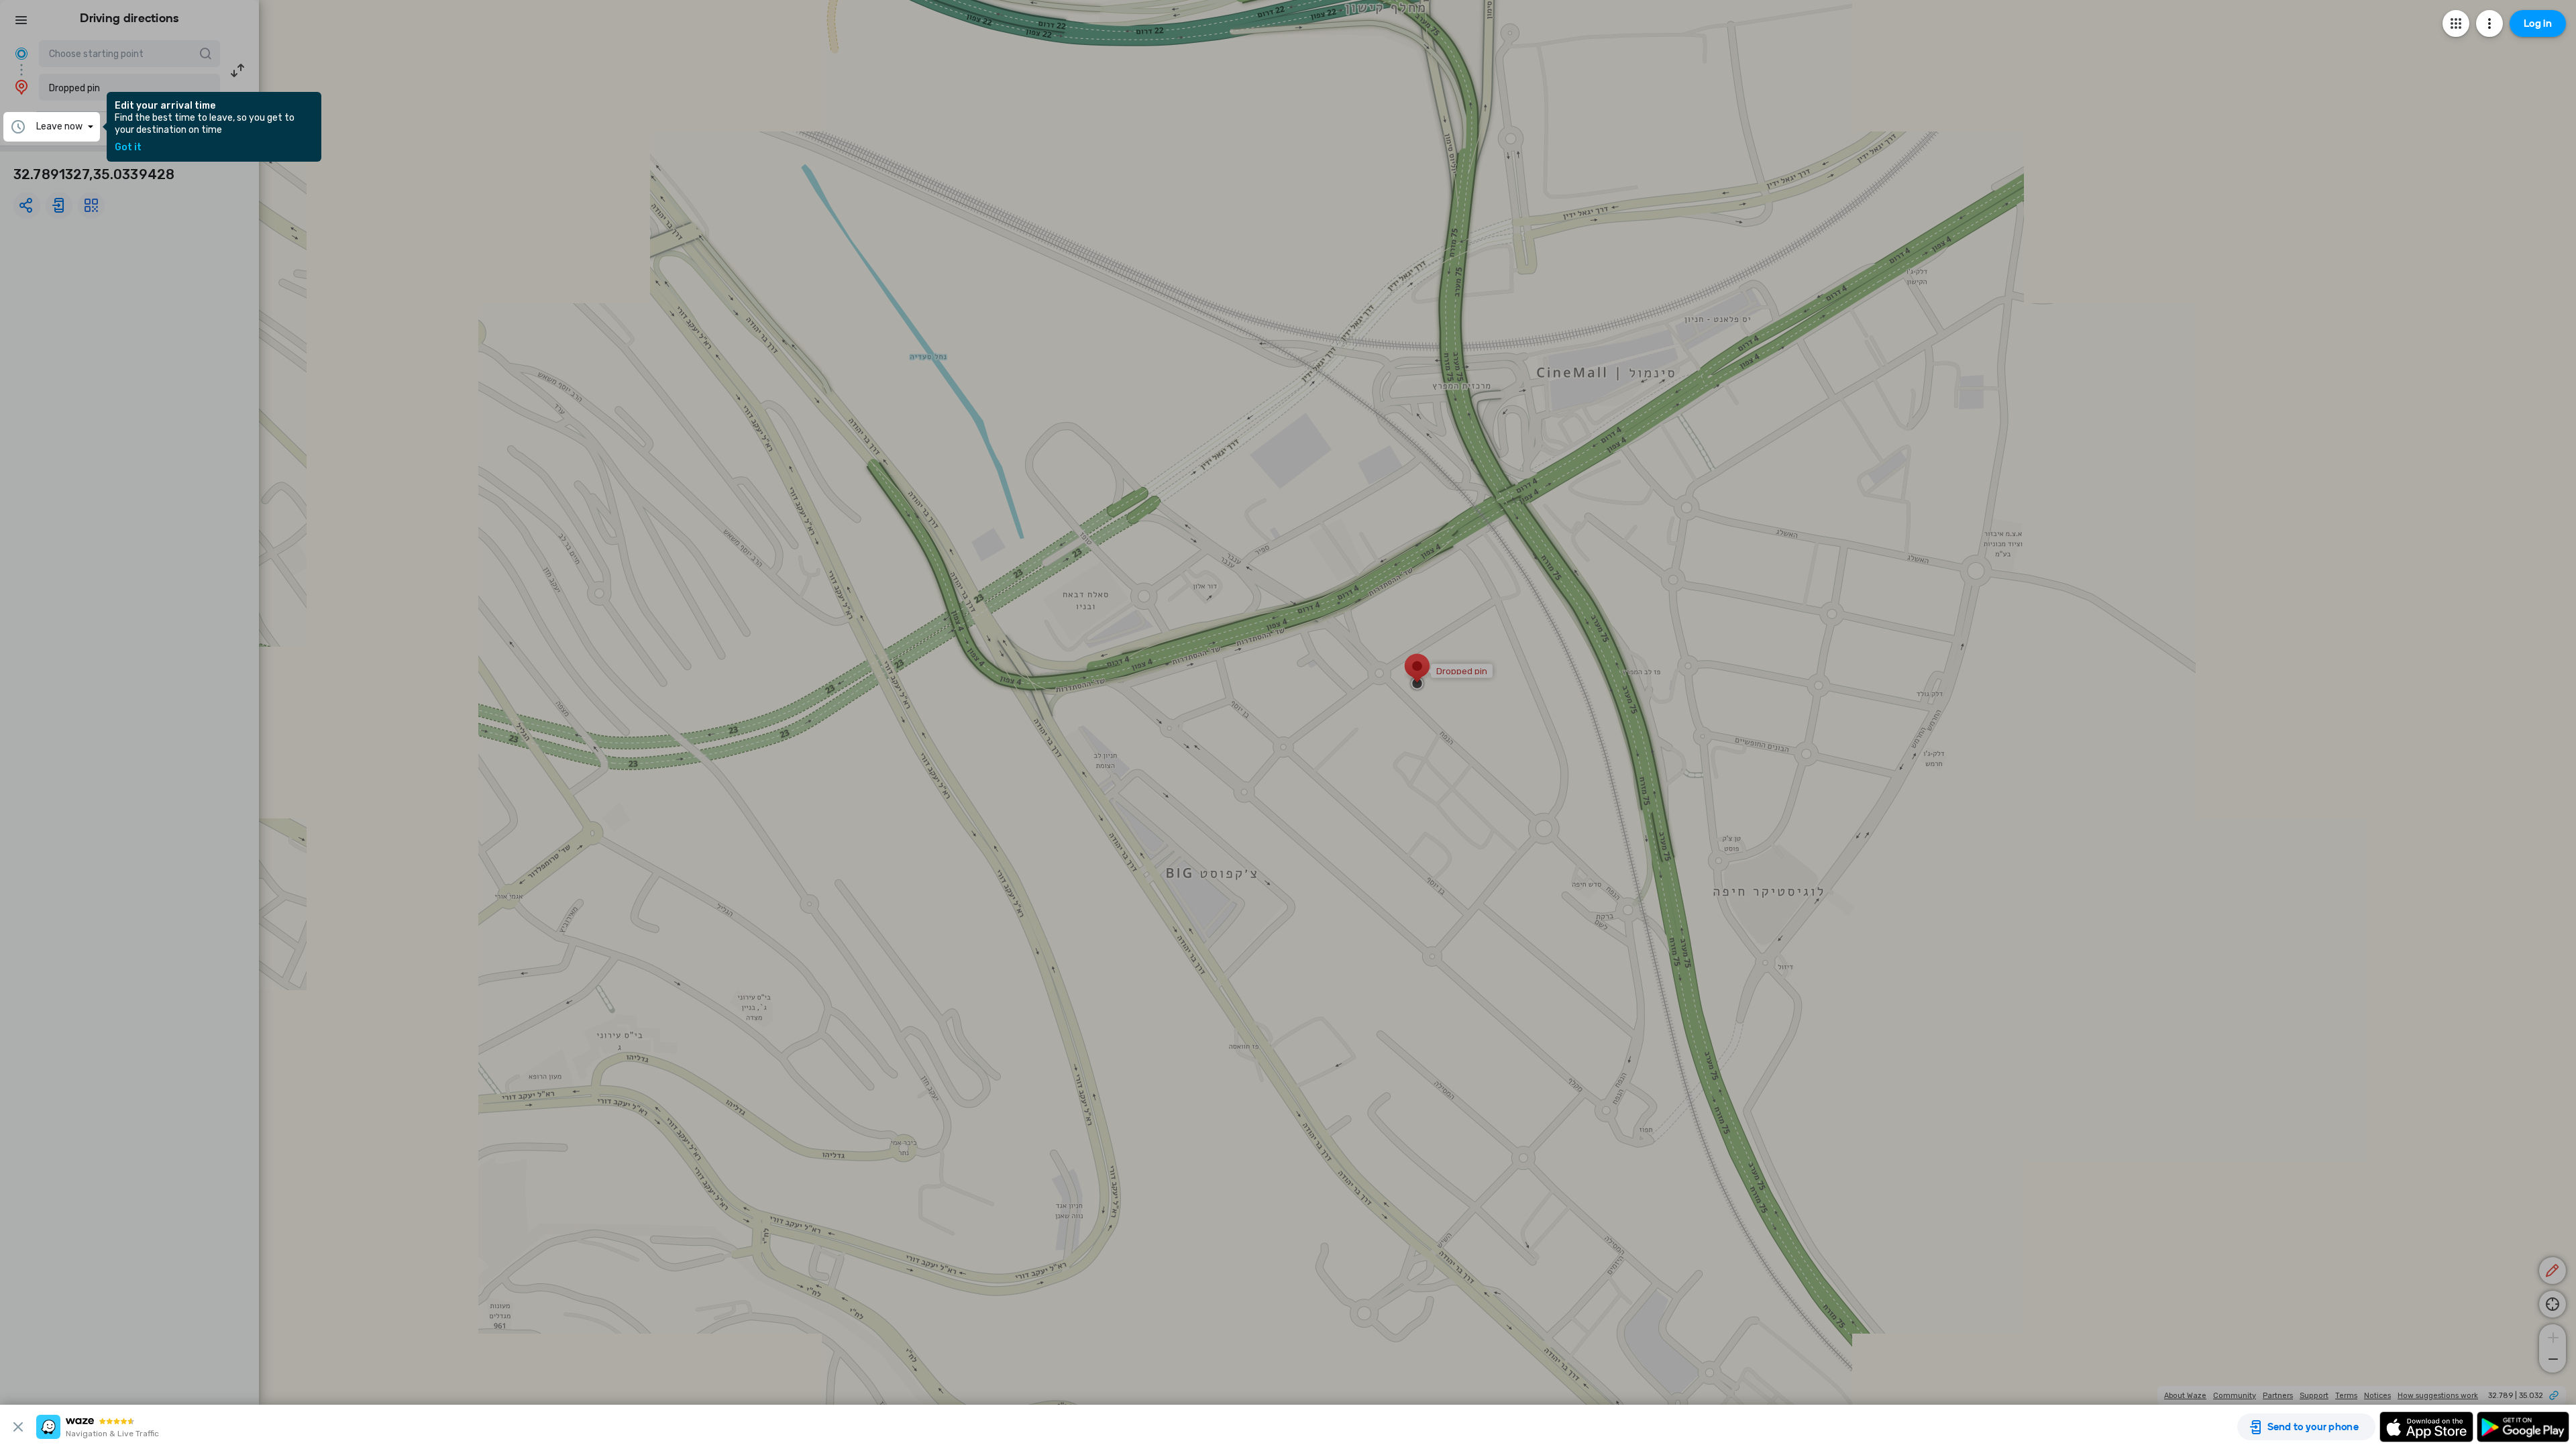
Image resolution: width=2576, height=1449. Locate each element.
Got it (128, 148)
